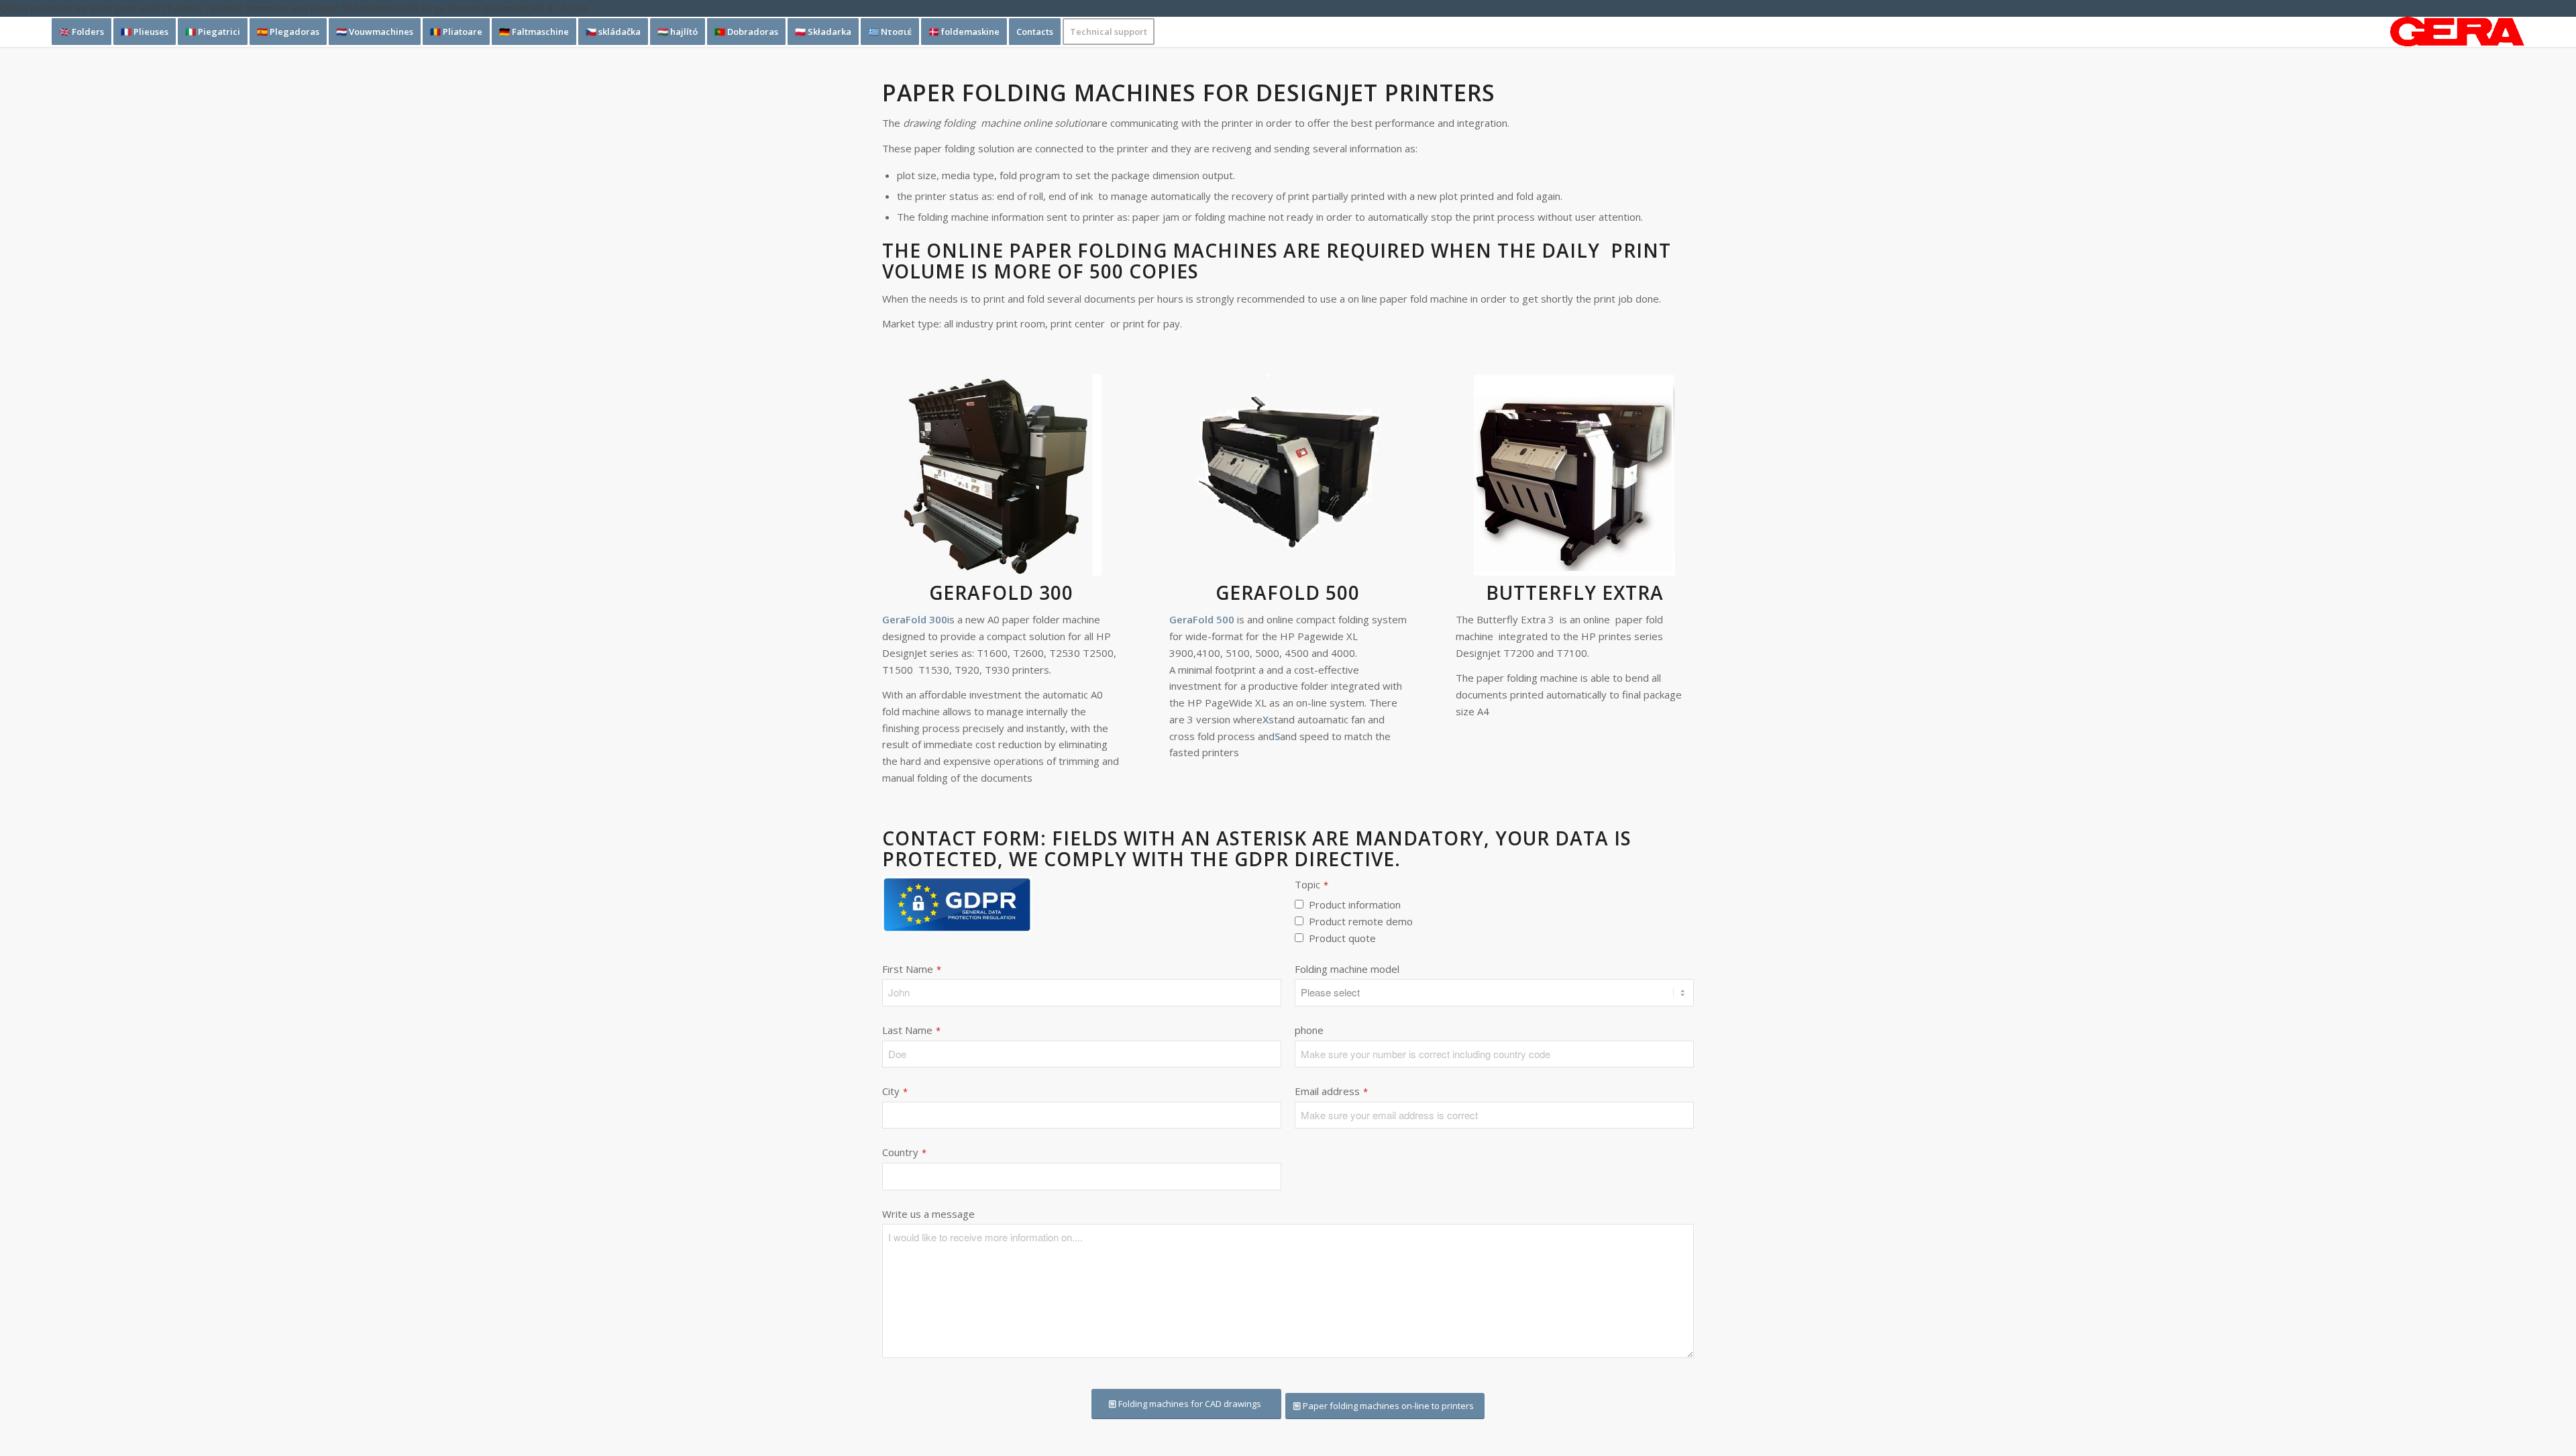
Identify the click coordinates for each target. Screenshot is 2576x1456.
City (895, 1091)
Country (904, 1152)
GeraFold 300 (1001, 592)
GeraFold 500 (1288, 592)
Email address (1331, 1091)
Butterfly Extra (1575, 592)
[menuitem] (82, 32)
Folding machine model (1347, 969)
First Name (912, 969)
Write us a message (928, 1214)
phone (1309, 1030)
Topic (1311, 885)
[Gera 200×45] (2457, 32)
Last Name (911, 1030)
